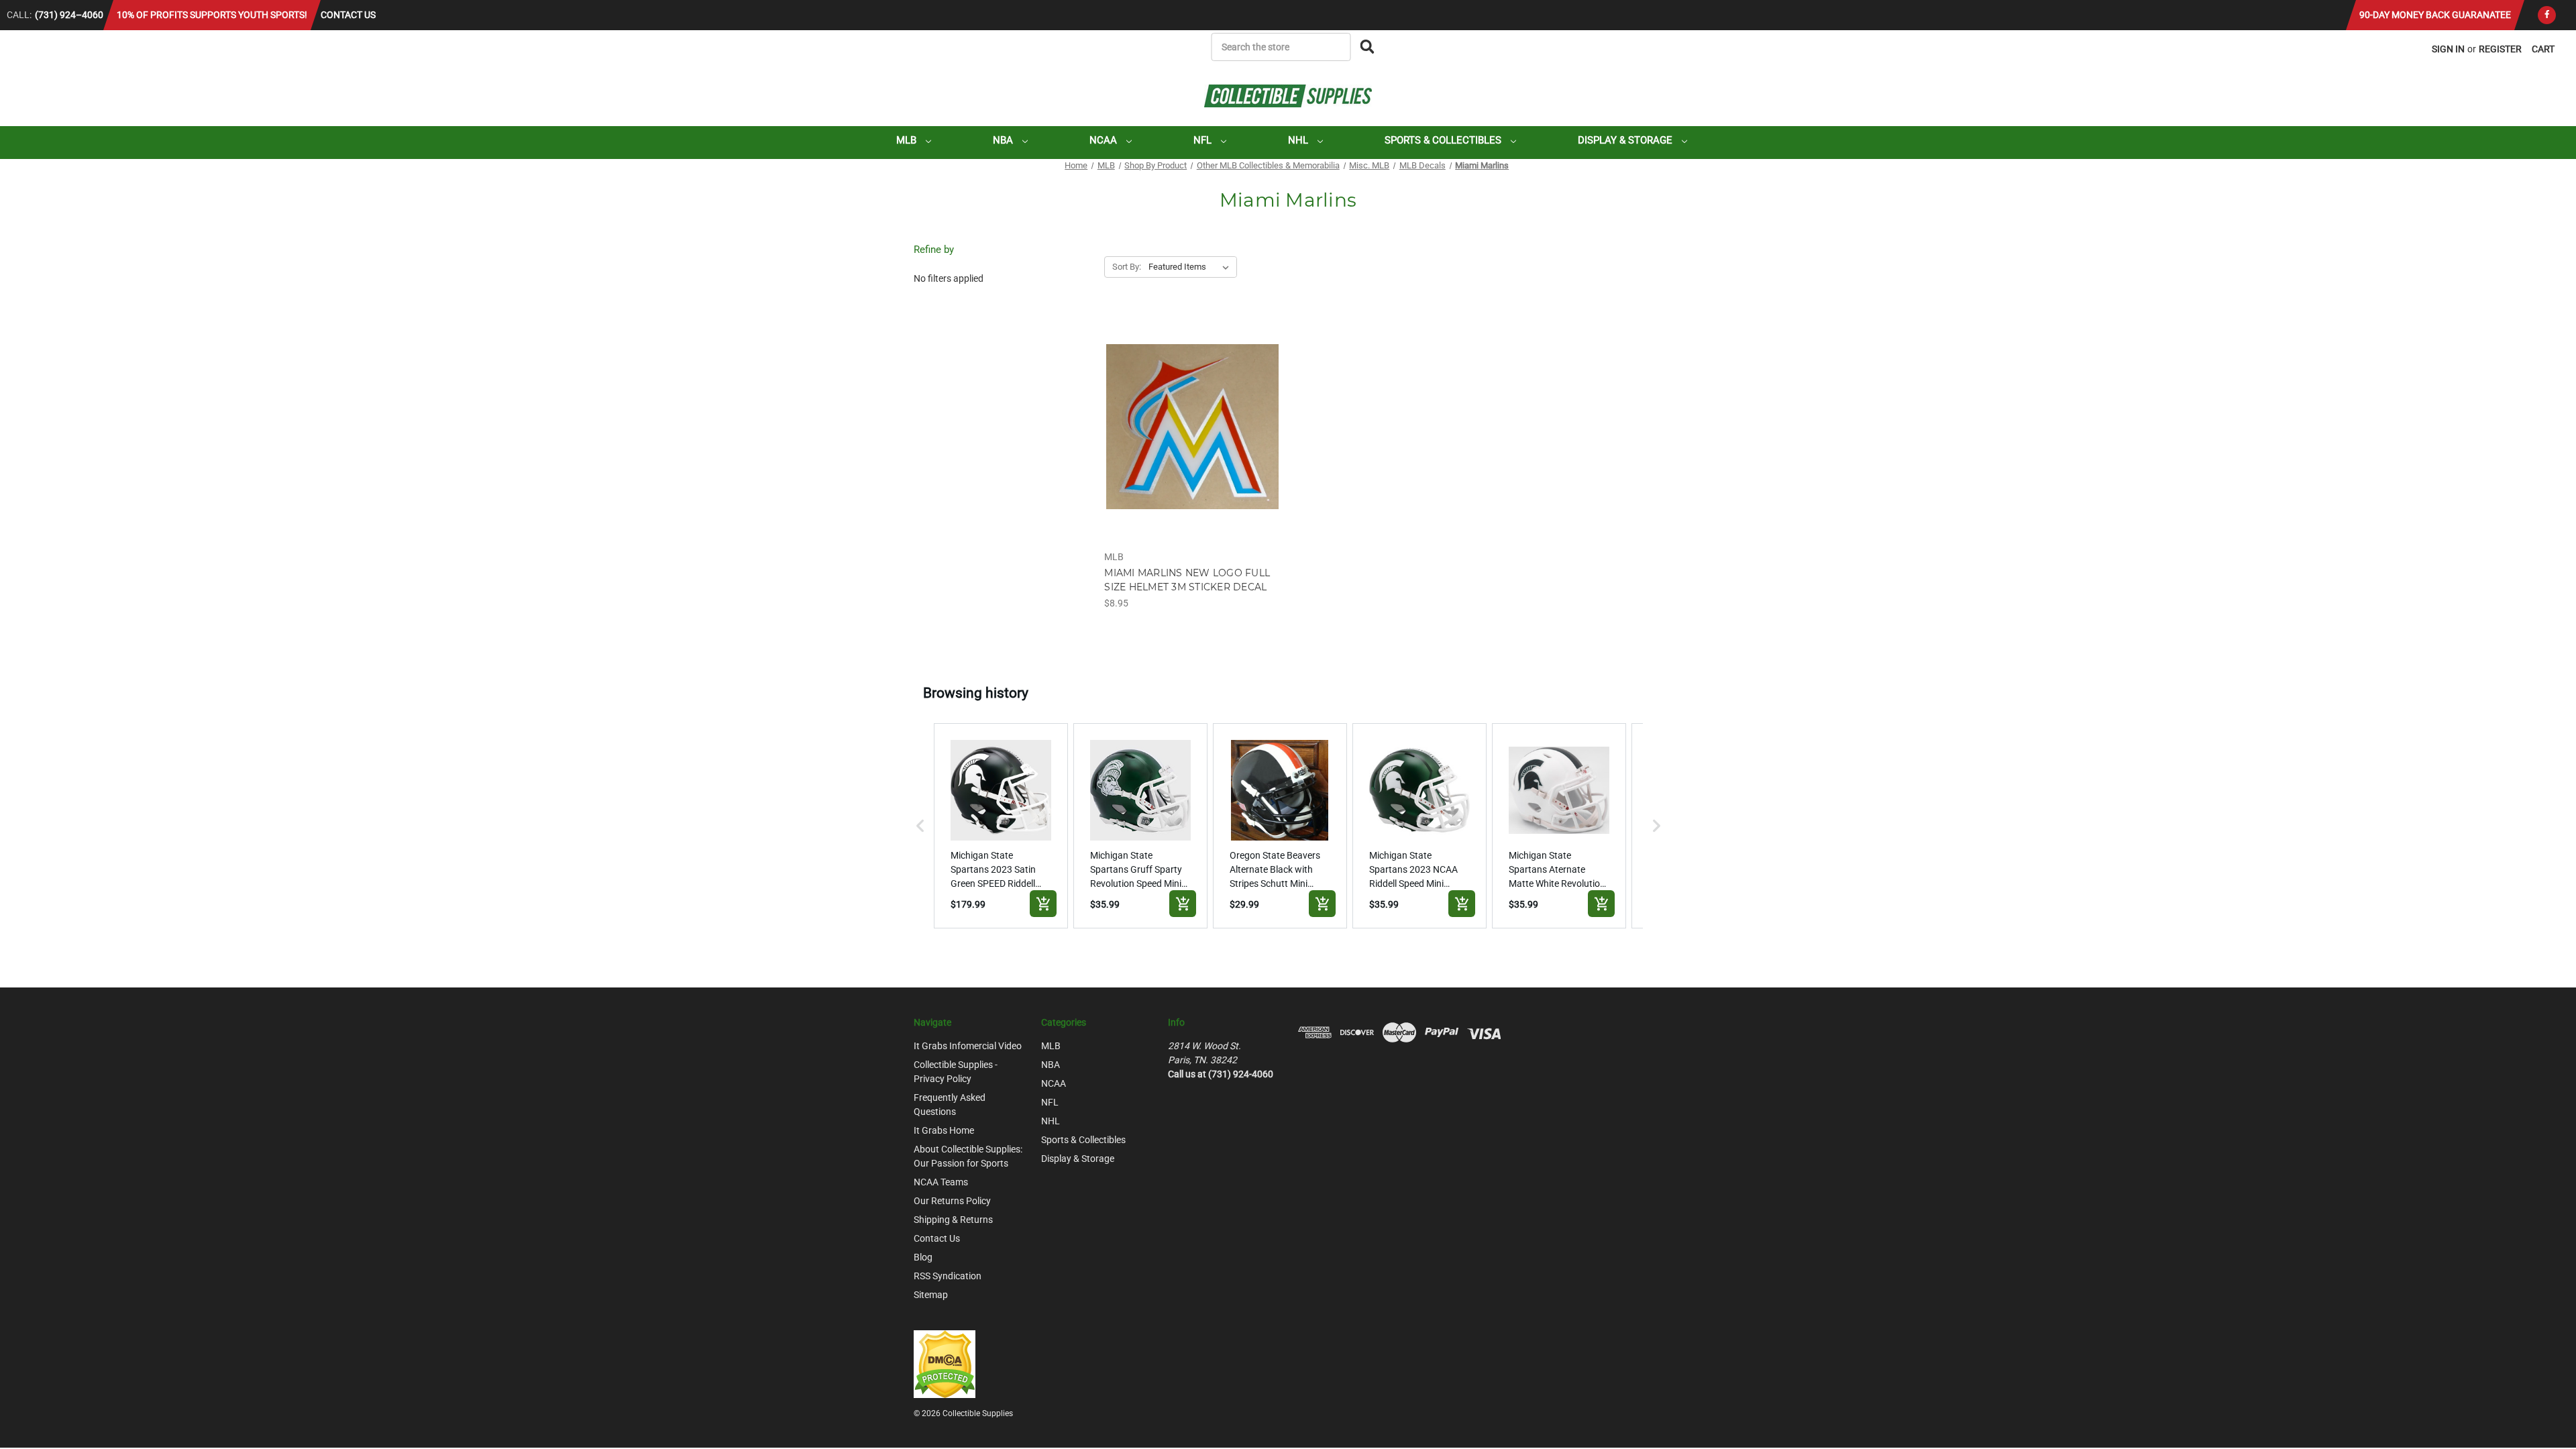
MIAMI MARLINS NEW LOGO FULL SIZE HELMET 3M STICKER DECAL (1187, 580)
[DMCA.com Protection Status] (945, 1363)
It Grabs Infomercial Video (968, 1046)
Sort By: (1127, 267)
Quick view (1192, 415)
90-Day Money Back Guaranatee (2435, 15)
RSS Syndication (948, 1276)
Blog (923, 1257)
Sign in (2448, 49)
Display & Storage (1626, 140)
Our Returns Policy (952, 1201)
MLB (908, 140)
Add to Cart (1192, 438)
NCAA (1105, 140)
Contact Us (348, 15)
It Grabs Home (944, 1130)
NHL (1299, 140)
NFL (1204, 140)
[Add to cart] (1043, 904)
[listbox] (1191, 267)
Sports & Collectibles (1444, 140)
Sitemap (931, 1295)
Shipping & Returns (953, 1220)
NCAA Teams (941, 1182)
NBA (1004, 140)
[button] (920, 826)
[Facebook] (2547, 15)
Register (2500, 49)
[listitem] (1001, 826)
